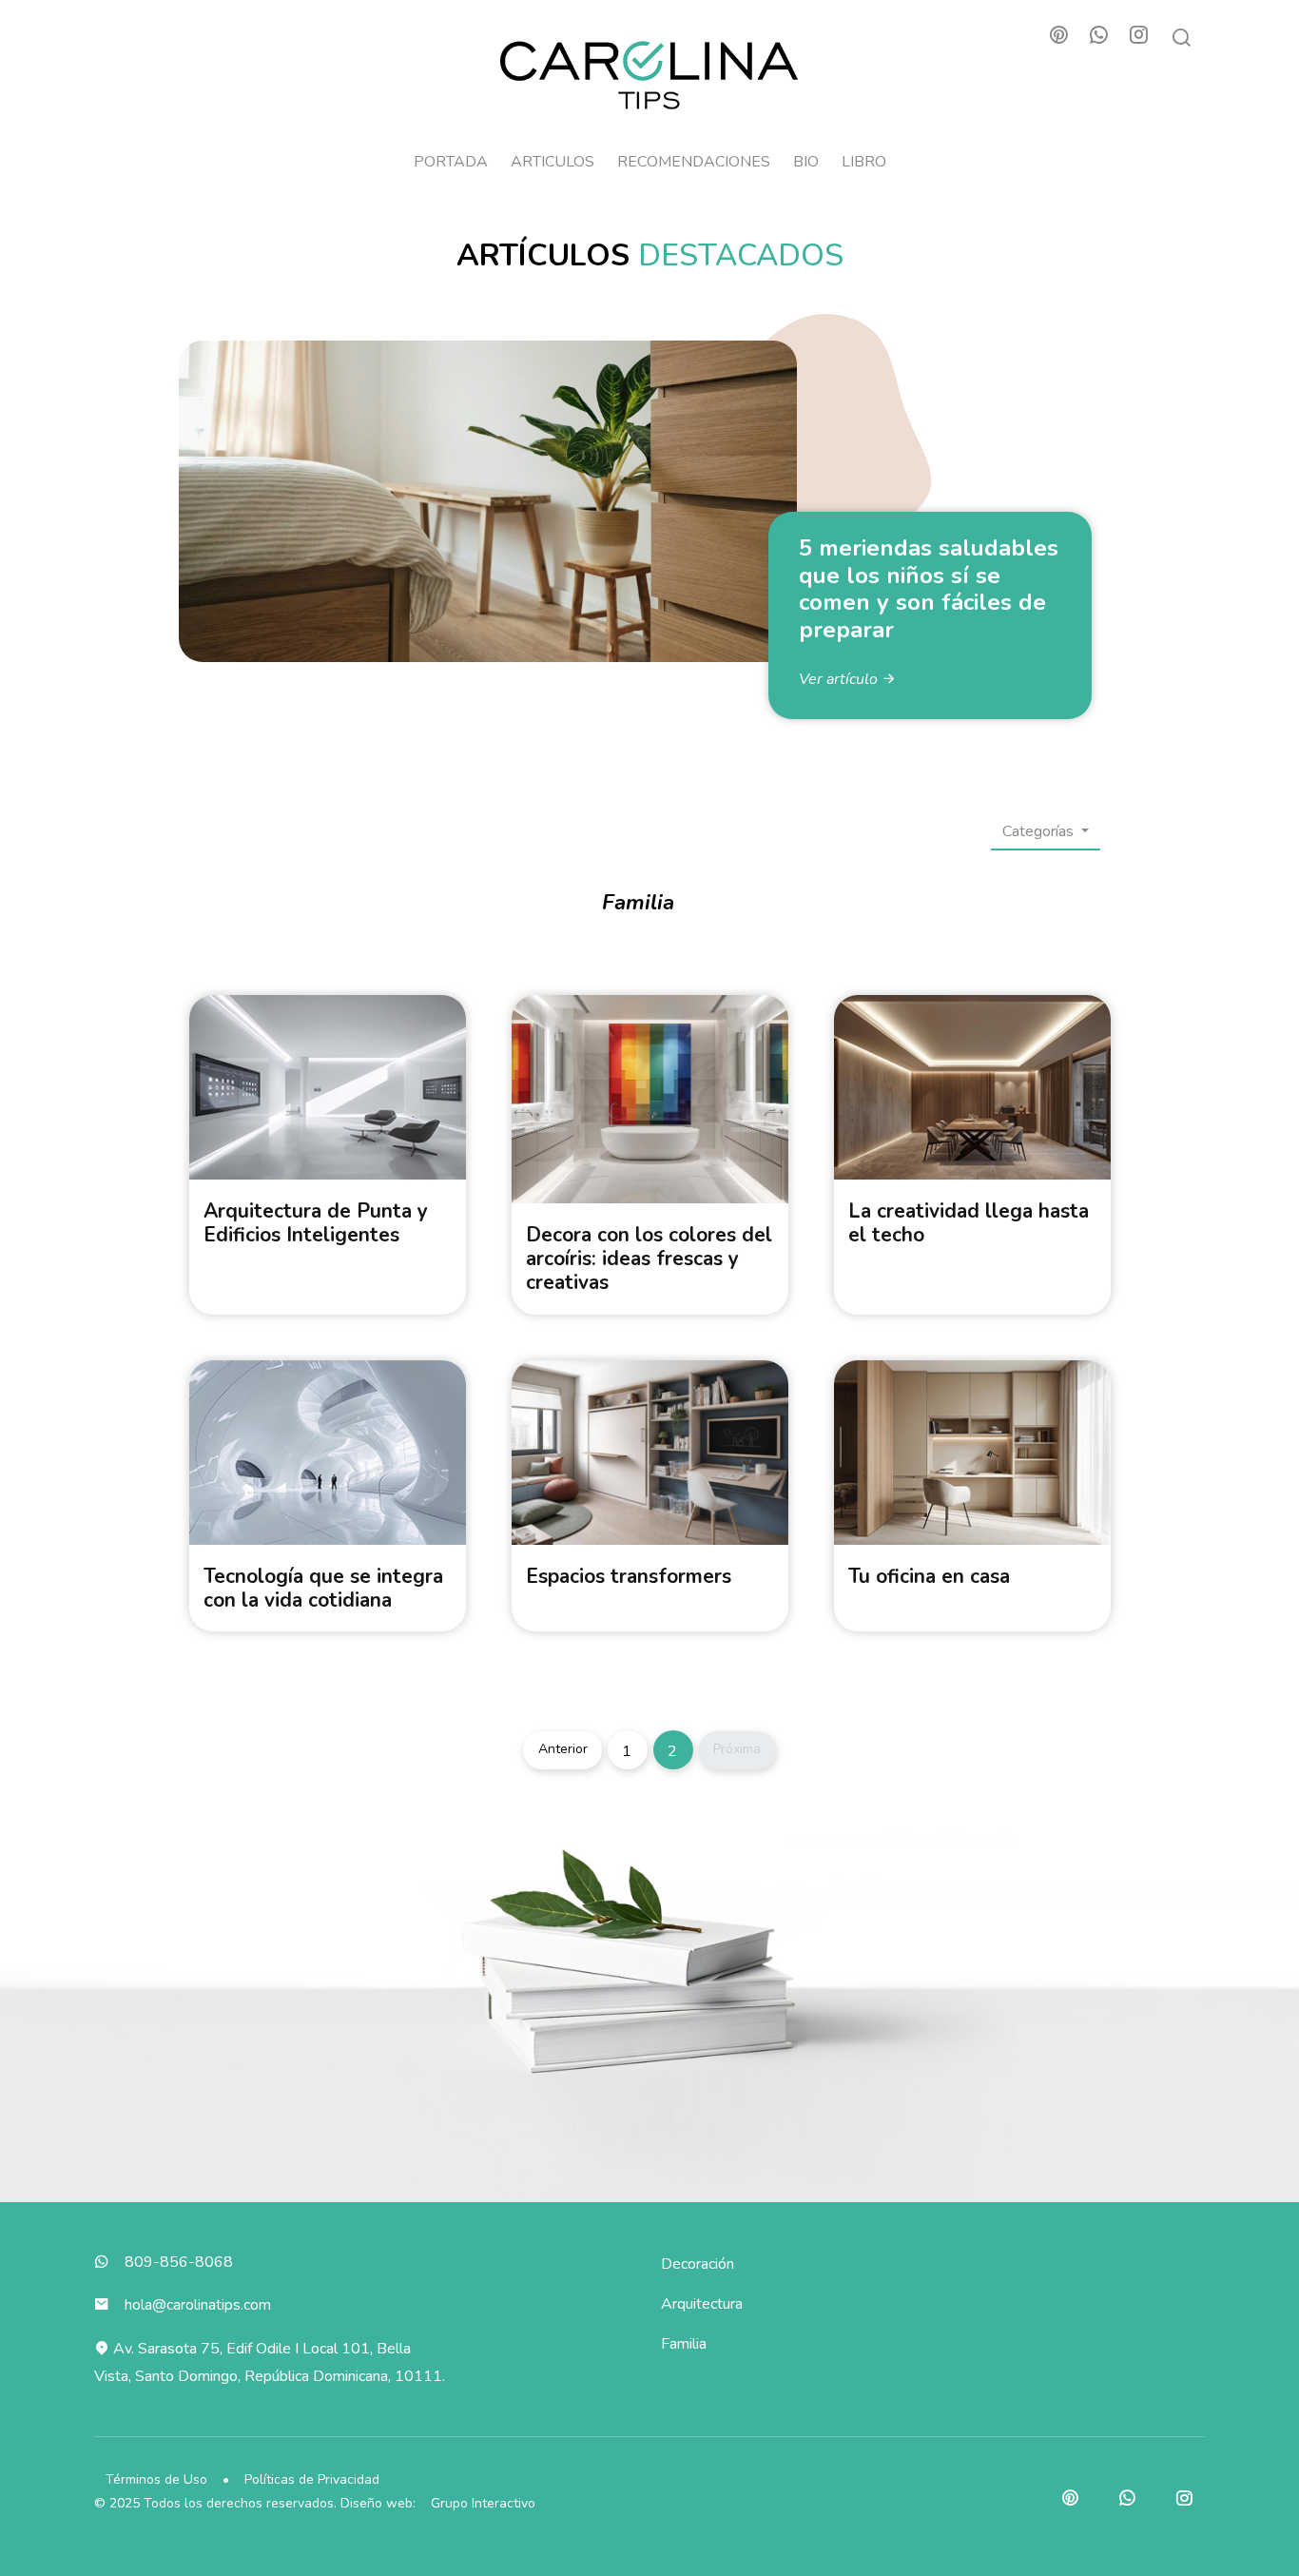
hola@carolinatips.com (198, 2305)
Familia (684, 2344)
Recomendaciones (694, 162)
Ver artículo (840, 679)
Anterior (563, 1749)
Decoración (698, 2264)
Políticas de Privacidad (312, 2479)
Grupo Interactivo (483, 2503)
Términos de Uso (156, 2479)
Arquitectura (702, 2304)
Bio (806, 162)
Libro (864, 162)
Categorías (1040, 831)
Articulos (553, 162)
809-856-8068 (179, 2262)
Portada (451, 162)
